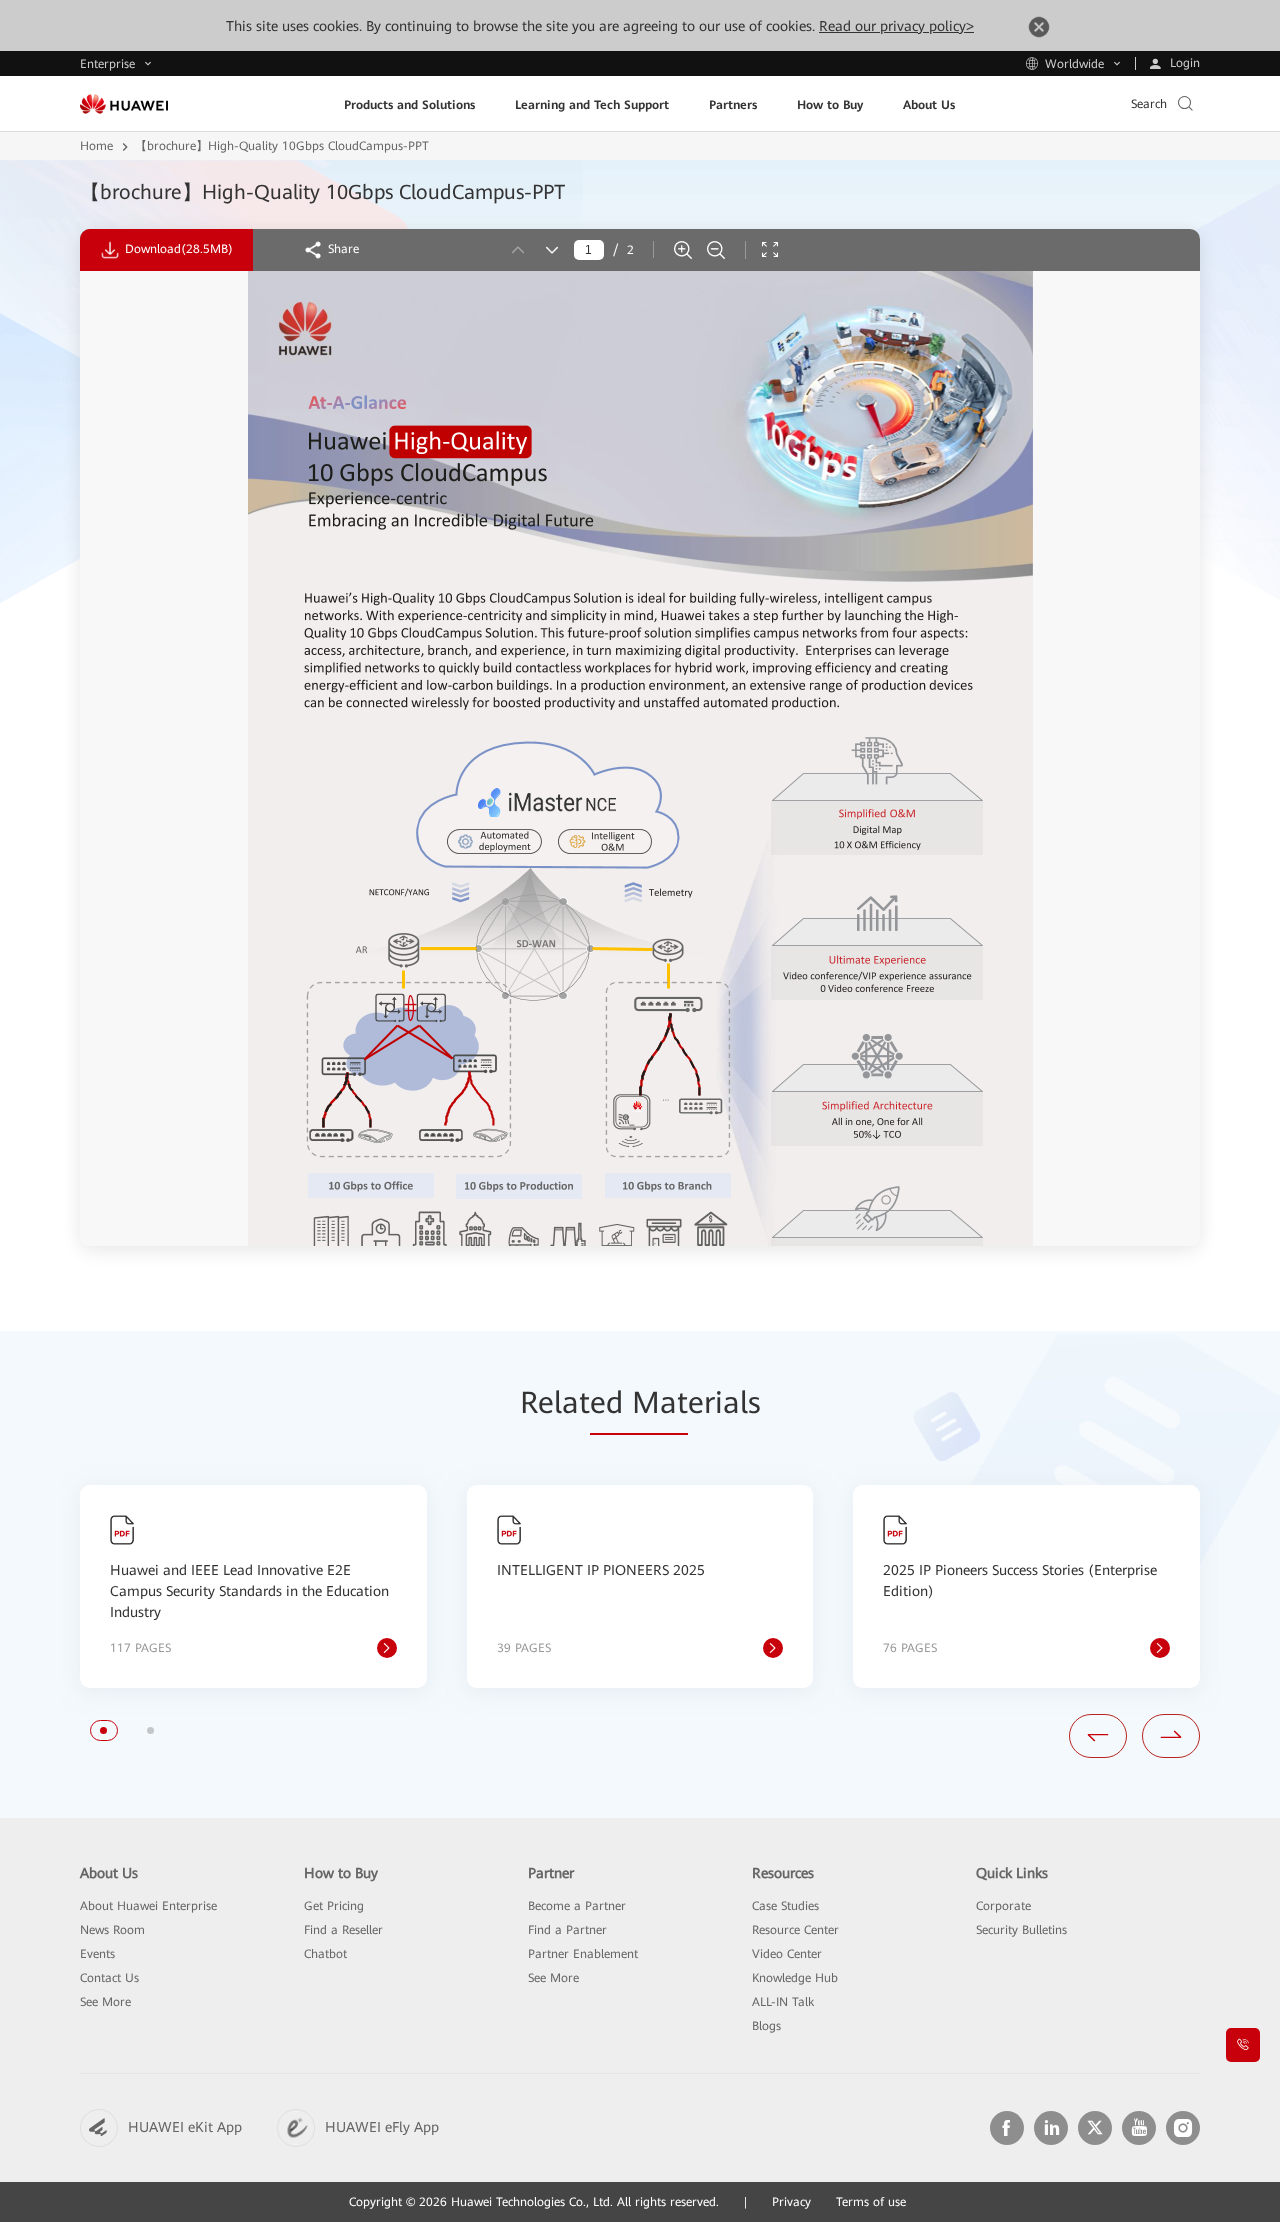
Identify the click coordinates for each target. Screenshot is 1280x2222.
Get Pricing (334, 1906)
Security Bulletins (1021, 1930)
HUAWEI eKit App (185, 2127)
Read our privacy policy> (896, 26)
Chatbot (325, 1954)
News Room (112, 1930)
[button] (103, 1730)
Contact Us (109, 1978)
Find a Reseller (343, 1930)
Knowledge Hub (795, 1978)
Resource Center (795, 1930)
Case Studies (785, 1906)
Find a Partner (567, 1930)
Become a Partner (577, 1906)
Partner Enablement (583, 1954)
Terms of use (871, 2202)
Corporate (1003, 1906)
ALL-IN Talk (783, 2002)
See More (105, 2002)
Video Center (787, 1954)
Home (96, 146)
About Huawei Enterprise (148, 1906)
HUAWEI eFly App (382, 2127)
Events (97, 1954)
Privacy (791, 2202)
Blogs (766, 2026)
